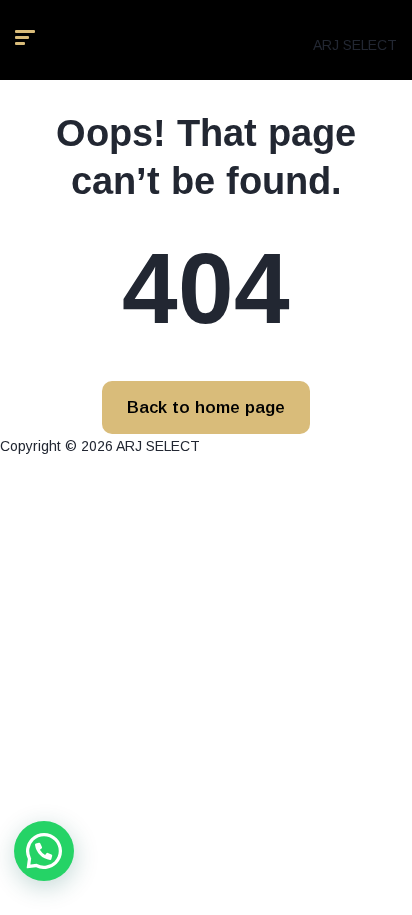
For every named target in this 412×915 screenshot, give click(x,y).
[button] (44, 851)
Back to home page (206, 407)
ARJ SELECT (355, 45)
